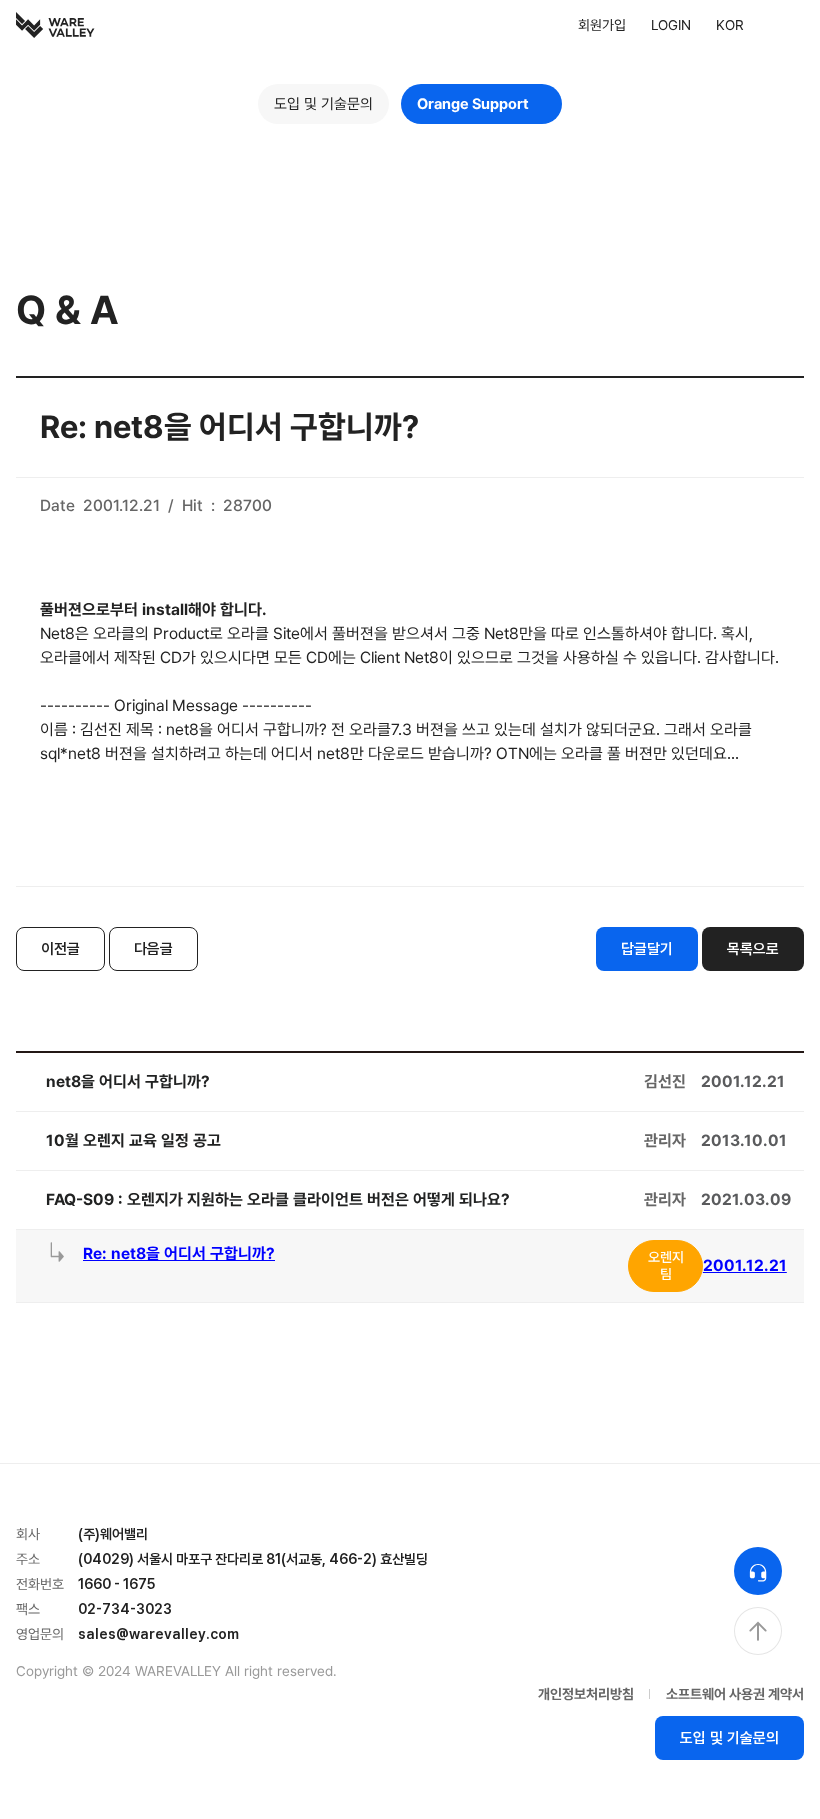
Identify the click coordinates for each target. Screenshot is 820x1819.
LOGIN (671, 25)
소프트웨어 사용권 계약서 (735, 1694)
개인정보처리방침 (586, 1694)
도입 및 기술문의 (323, 104)
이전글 (60, 949)
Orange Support (473, 104)
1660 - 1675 (116, 1584)
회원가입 (602, 25)
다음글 (153, 949)
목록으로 (753, 949)
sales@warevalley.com (158, 1634)
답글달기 (647, 949)
